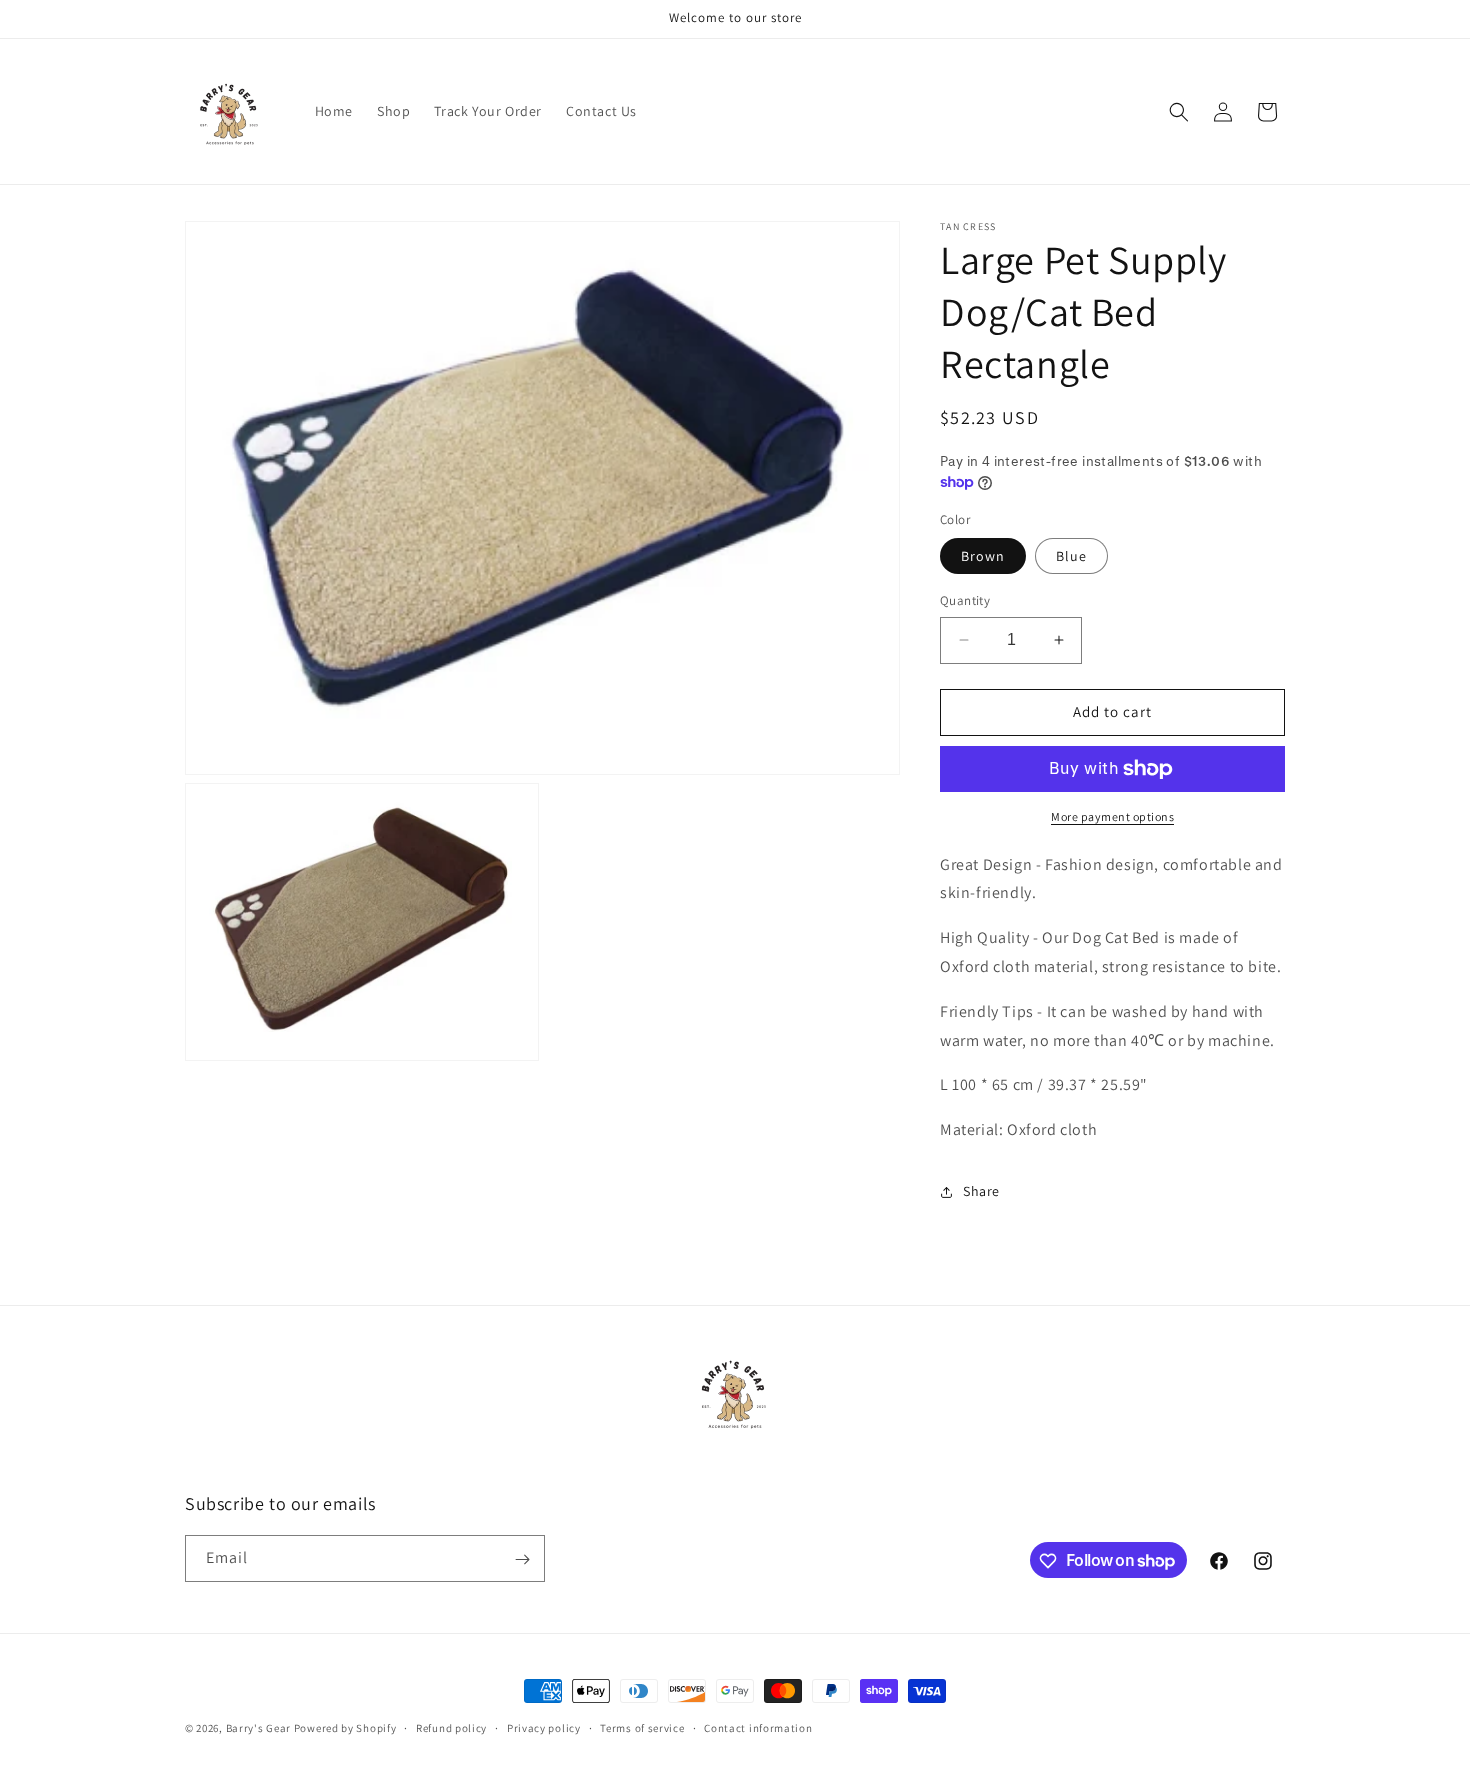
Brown (983, 556)
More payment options (1112, 816)
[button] (1179, 112)
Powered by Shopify (345, 1728)
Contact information (758, 1727)
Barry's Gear (258, 1728)
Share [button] (981, 1191)
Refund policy (451, 1727)
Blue (1071, 556)
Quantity (965, 600)
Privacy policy (544, 1727)
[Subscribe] (522, 1559)
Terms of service (642, 1727)
